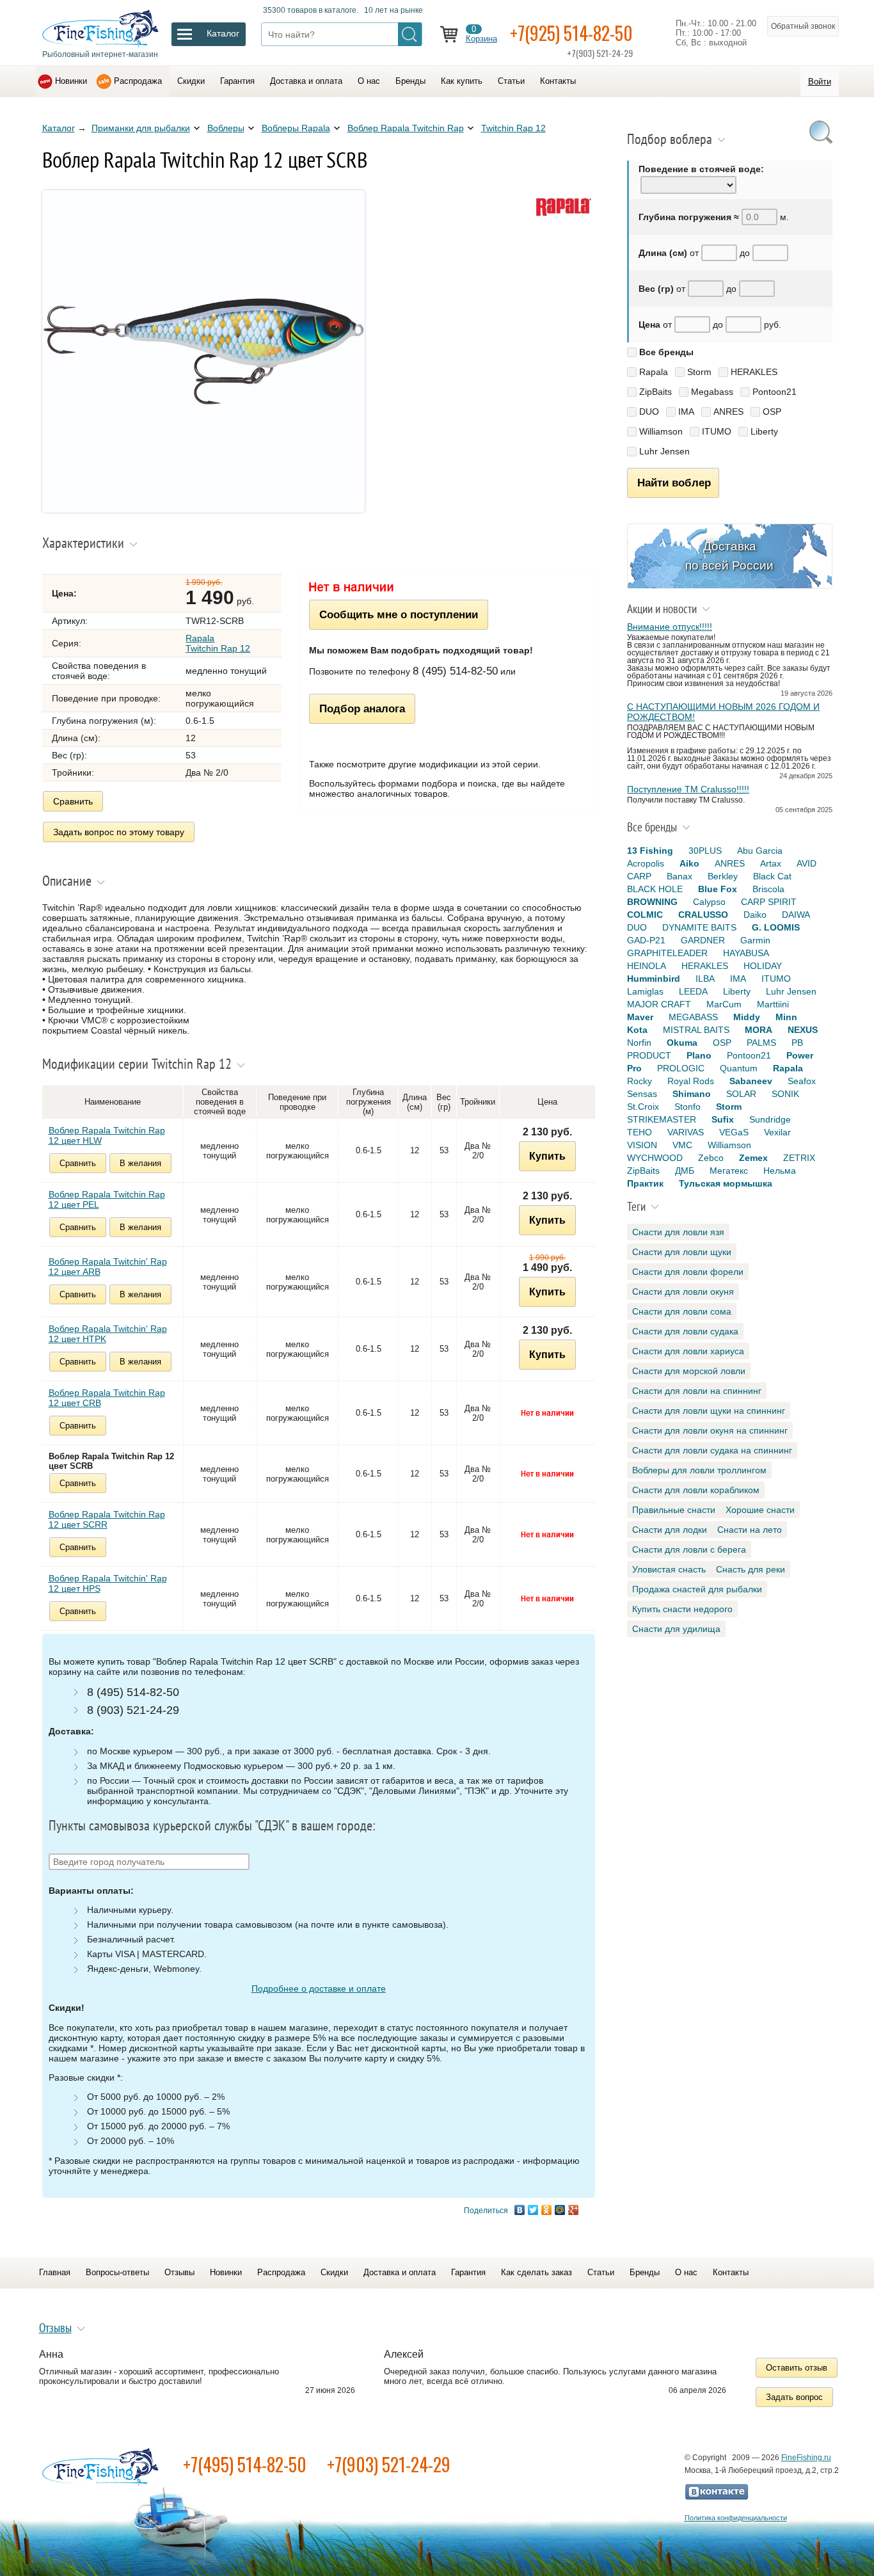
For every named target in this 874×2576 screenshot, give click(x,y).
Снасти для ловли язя (678, 1232)
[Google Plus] (574, 2210)
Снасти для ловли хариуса (688, 1351)
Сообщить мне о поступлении (399, 614)
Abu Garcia (760, 851)
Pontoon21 (775, 392)
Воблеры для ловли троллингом (699, 1470)
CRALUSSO (703, 915)
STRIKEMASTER (662, 1119)
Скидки (191, 81)
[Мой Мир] (560, 2210)
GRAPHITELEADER (667, 953)
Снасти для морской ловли (689, 1371)
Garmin (755, 940)
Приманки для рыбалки (141, 128)
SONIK (785, 1094)
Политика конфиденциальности (736, 2518)
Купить (547, 1156)
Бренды (410, 81)
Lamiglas (645, 991)
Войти (820, 82)
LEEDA (693, 991)
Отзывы (179, 2272)
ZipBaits (655, 392)
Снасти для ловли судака (685, 1331)
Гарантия (237, 81)
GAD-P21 (646, 940)
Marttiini (773, 1004)
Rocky (640, 1081)
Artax (771, 863)
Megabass (712, 392)
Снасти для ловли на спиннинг (697, 1391)
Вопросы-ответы (117, 2272)
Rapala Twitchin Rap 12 (218, 643)
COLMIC (645, 915)
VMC (682, 1145)
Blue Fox (718, 889)
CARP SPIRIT (769, 902)
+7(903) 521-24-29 (389, 2464)
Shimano (692, 1094)
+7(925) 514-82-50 (571, 33)
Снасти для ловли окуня (683, 1292)
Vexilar (777, 1132)
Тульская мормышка (726, 1183)
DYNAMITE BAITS (699, 927)
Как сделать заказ (536, 2272)
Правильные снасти (674, 1510)
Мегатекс (729, 1171)
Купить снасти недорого (682, 1609)
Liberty (764, 431)
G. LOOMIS (776, 927)
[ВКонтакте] (520, 2210)
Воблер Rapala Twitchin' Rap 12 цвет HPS (108, 1583)
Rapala (654, 372)
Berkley (723, 876)
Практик (645, 1183)
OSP (772, 412)
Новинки (71, 81)
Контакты (558, 81)
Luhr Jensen (664, 451)
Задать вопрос (794, 2397)
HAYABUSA (746, 953)
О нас (369, 81)
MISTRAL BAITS (696, 1030)
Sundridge (770, 1119)
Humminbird (654, 979)
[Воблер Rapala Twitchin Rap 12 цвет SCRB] (203, 509)
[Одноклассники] (547, 2210)
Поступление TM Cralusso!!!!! (688, 789)
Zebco (711, 1158)
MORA (759, 1030)
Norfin (639, 1043)
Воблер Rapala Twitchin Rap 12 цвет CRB (107, 1398)
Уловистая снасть (669, 1569)
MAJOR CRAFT (659, 1004)
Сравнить (73, 801)
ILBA (705, 979)
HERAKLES (754, 372)
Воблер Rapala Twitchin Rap (406, 128)
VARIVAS (686, 1132)
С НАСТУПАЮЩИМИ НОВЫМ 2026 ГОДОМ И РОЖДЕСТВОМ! (723, 712)
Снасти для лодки (670, 1530)
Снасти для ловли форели (688, 1272)
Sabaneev (751, 1081)
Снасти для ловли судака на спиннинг (712, 1450)
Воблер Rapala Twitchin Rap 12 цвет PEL (107, 1199)
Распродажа (138, 81)
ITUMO (717, 431)
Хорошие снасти (760, 1510)
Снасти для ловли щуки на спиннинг (709, 1411)
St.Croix (643, 1107)
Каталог (59, 128)
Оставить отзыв (797, 2368)
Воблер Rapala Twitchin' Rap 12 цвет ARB (108, 1267)
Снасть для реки (751, 1569)
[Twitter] (533, 2210)
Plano (699, 1055)
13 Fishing (650, 851)
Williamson (661, 431)
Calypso (709, 902)
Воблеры (226, 128)
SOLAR (741, 1094)
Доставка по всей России (729, 556)
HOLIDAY (763, 966)
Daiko (755, 915)
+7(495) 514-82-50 (245, 2464)
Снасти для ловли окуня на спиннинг (710, 1430)
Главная (55, 2272)
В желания (140, 1163)
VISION (642, 1145)
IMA (686, 412)
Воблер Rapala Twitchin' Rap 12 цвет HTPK (108, 1334)
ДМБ (685, 1171)
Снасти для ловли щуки (682, 1252)
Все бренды (666, 352)
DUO (649, 412)
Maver (640, 1017)
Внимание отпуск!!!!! (670, 627)
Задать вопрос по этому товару (119, 832)
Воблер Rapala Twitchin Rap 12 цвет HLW (107, 1135)
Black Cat (772, 876)
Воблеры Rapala (296, 128)
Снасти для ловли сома (682, 1311)
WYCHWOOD (655, 1158)
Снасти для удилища (676, 1629)
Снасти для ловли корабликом (696, 1490)
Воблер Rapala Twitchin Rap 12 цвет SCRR (107, 1519)
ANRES (728, 412)
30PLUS (705, 851)
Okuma (682, 1043)
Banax (679, 876)
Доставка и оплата (306, 81)
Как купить (462, 81)
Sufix (723, 1119)
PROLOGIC (681, 1068)
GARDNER (703, 940)
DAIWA (796, 915)
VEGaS (734, 1132)
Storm (699, 372)
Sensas (642, 1094)
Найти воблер (674, 483)
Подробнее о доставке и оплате (319, 1988)
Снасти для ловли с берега (689, 1549)
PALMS (761, 1043)
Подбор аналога (362, 708)
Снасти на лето (750, 1530)
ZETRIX (799, 1158)
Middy (747, 1017)
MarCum (724, 1004)
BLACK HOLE (655, 889)
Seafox (802, 1081)
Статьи (511, 81)
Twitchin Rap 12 (513, 128)
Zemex (753, 1158)
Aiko (689, 863)
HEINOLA (647, 966)
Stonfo (687, 1107)
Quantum (739, 1068)
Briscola (768, 889)
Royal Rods (691, 1081)
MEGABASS (693, 1017)
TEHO (640, 1132)
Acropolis (646, 863)
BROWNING (652, 902)
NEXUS (803, 1030)
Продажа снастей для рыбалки (697, 1589)
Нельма (780, 1171)
